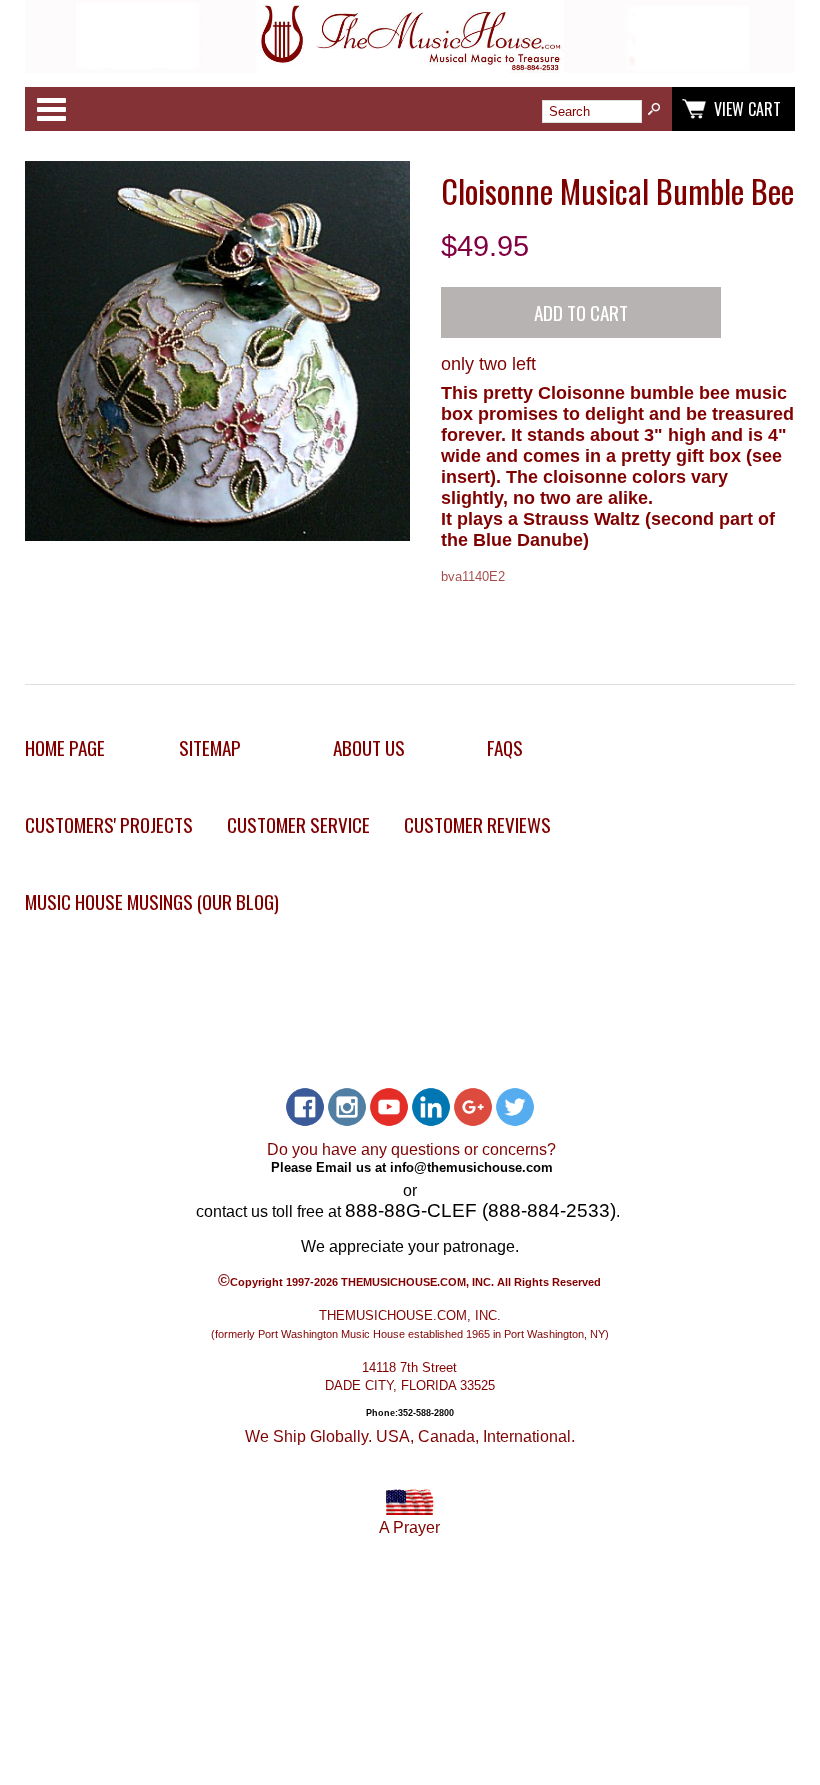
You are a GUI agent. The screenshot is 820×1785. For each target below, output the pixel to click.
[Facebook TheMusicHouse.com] (305, 1107)
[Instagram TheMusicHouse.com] (347, 1107)
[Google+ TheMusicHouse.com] (473, 1107)
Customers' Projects (109, 824)
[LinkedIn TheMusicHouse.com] (431, 1107)
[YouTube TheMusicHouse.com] (389, 1107)
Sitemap (210, 747)
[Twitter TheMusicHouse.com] (515, 1107)
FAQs (505, 747)
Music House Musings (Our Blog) (152, 901)
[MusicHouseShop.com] (410, 67)
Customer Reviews (477, 824)
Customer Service (298, 824)
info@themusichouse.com (471, 1167)
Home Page (65, 747)
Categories (51, 109)
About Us (369, 747)
